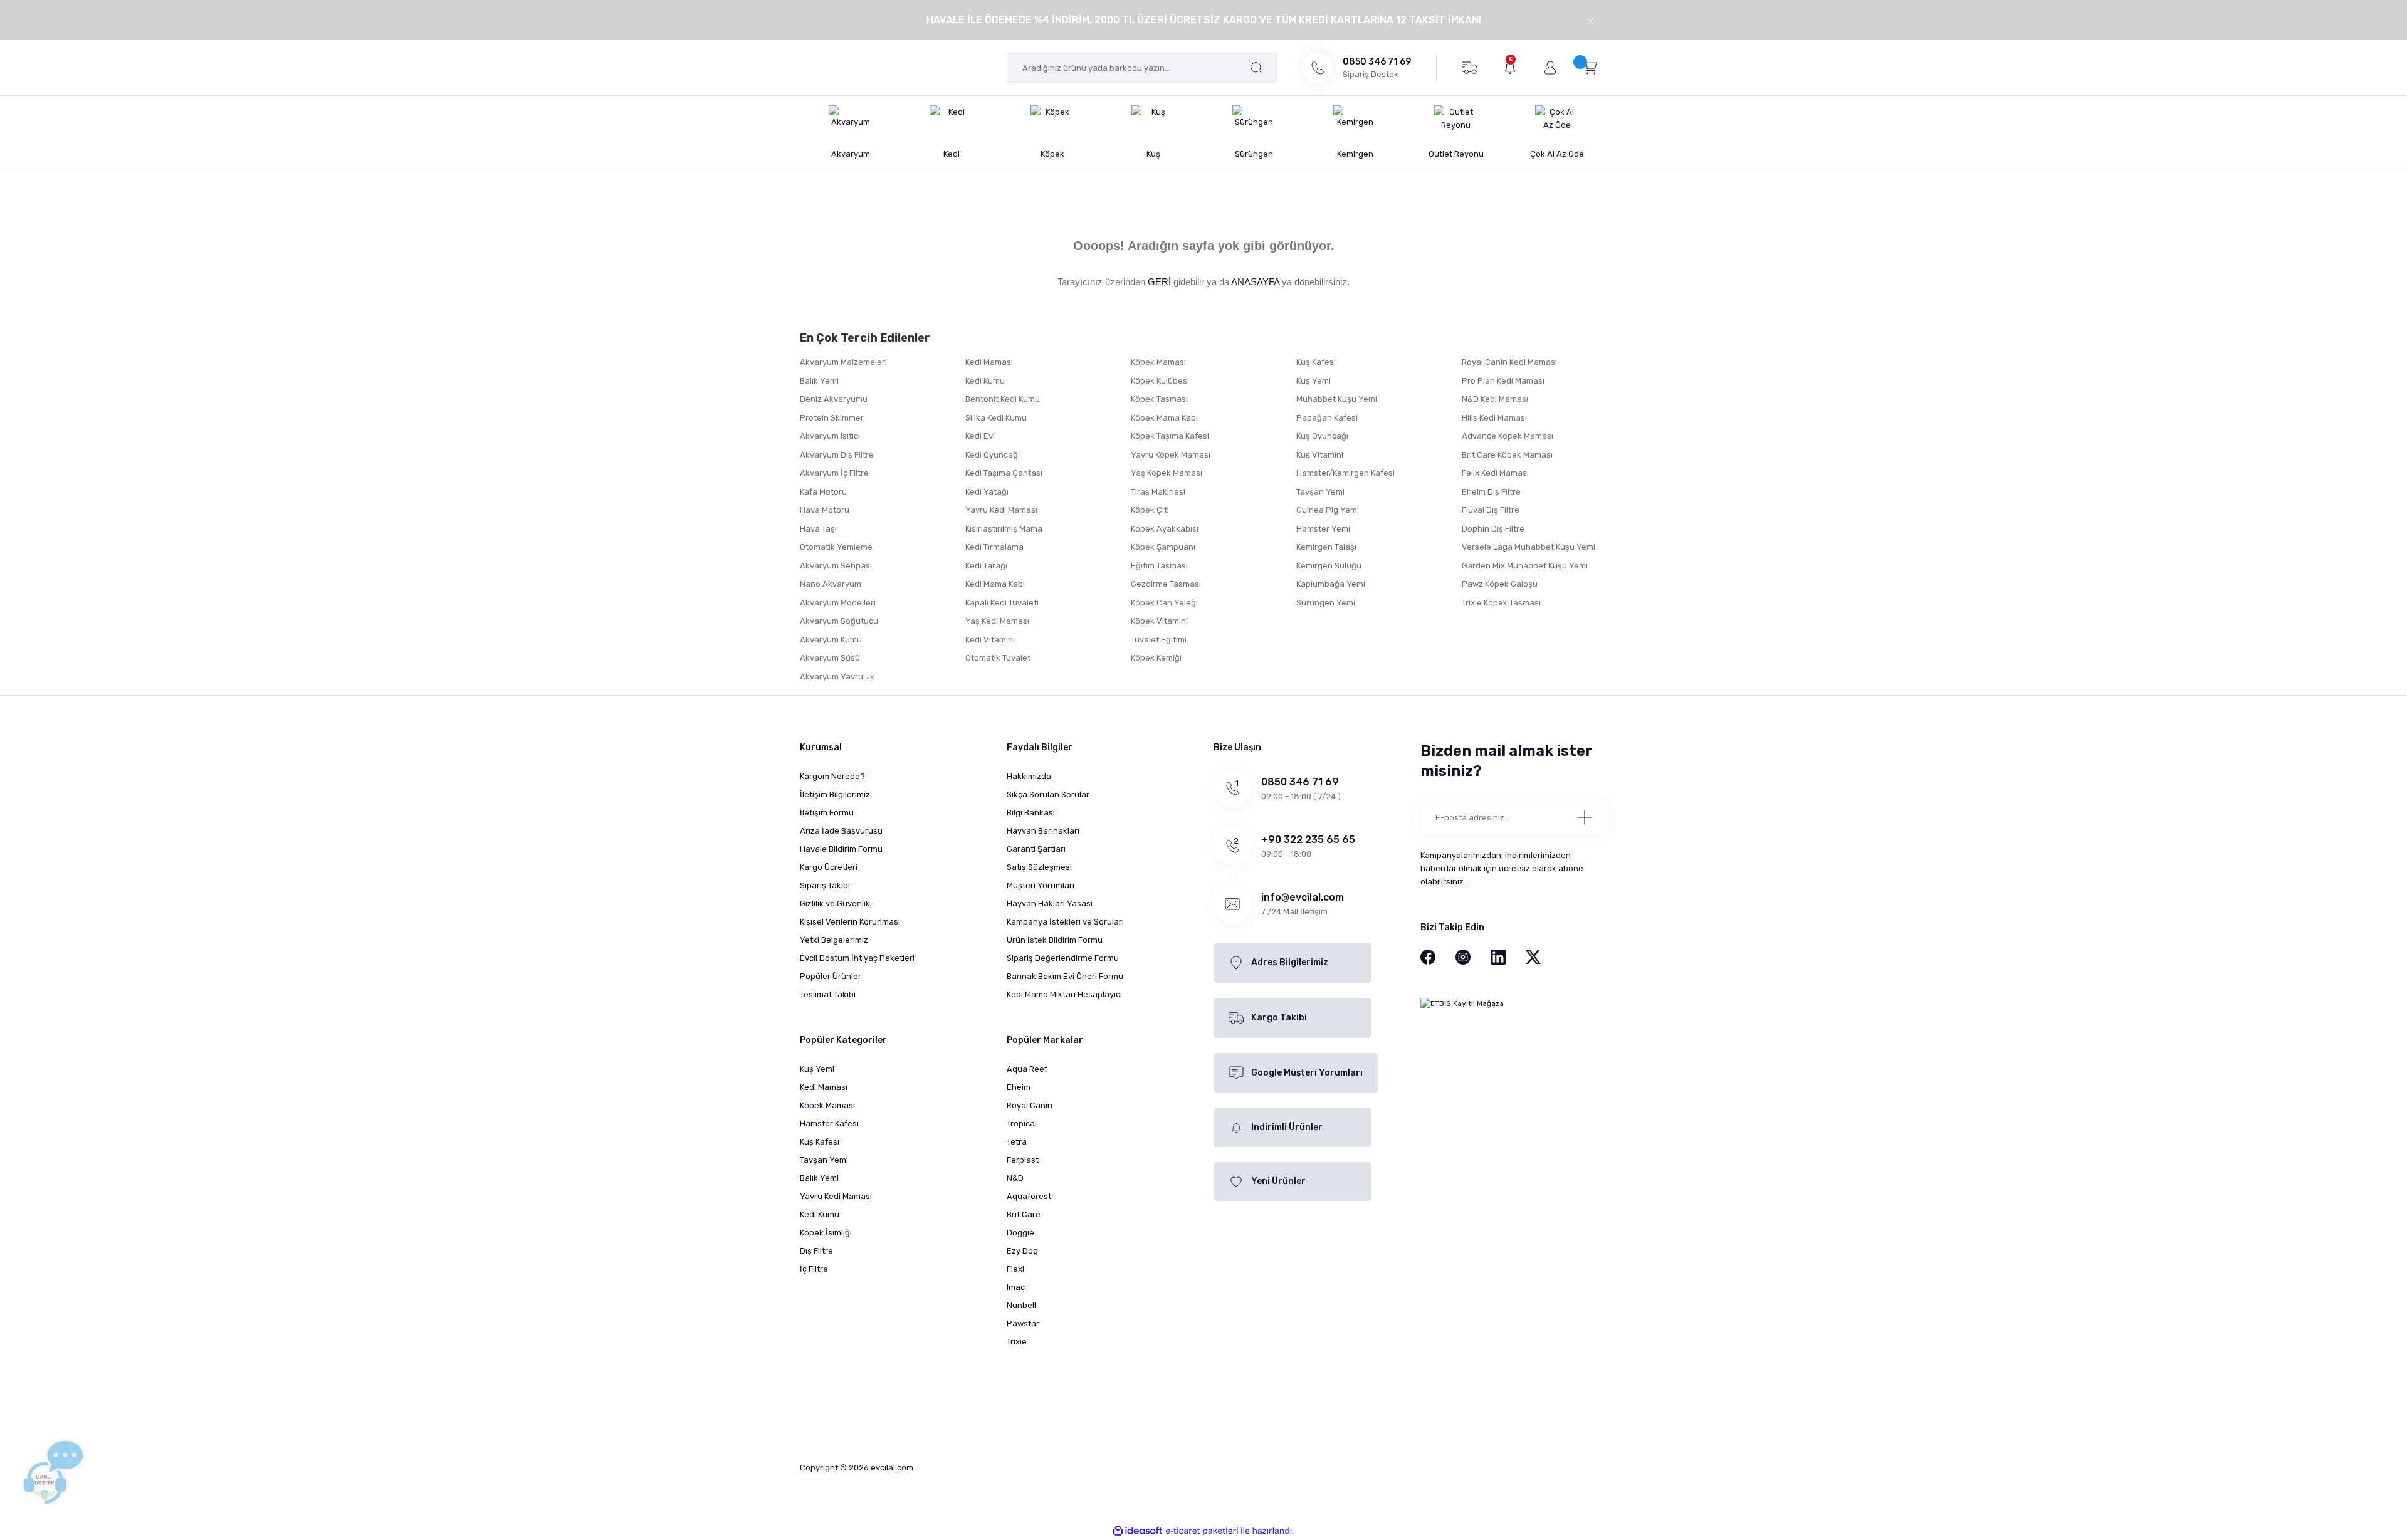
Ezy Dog (1022, 1251)
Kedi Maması (989, 362)
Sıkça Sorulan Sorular (1048, 794)
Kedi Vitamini (990, 640)
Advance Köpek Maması (1508, 436)
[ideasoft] (1138, 1531)
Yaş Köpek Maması (1167, 473)
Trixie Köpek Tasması (1501, 603)
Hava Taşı (818, 529)
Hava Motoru (825, 510)
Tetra (1017, 1142)
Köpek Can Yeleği (1164, 603)
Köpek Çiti (1150, 510)
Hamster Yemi (1323, 529)
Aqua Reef (1027, 1069)
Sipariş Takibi (825, 885)
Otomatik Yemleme (836, 547)
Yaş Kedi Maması (997, 621)
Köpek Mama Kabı (1164, 418)
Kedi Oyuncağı (993, 455)
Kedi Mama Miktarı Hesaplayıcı (1064, 994)
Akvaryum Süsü (830, 658)
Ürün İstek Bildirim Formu (1055, 940)
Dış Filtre (816, 1251)
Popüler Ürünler (831, 976)
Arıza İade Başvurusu (841, 831)
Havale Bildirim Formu (841, 849)
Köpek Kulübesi (1160, 381)
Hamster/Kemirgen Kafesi (1345, 473)
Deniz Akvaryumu (834, 399)
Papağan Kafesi (1327, 418)
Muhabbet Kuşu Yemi (1337, 399)
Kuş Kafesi (1316, 362)
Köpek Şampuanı (1163, 547)
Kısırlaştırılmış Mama (1004, 529)
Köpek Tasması (1159, 399)
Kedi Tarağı (986, 566)
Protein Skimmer (832, 418)
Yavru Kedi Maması (1001, 510)
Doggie (1020, 1233)
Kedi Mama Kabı (995, 584)
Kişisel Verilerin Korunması (850, 922)
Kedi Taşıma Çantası (1004, 473)
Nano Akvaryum (831, 584)
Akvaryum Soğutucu (839, 621)
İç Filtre (814, 1269)
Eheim (1019, 1087)
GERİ (1159, 282)
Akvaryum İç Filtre (834, 473)
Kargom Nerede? (832, 776)
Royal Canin (1030, 1105)
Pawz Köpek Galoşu (1500, 584)
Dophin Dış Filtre (1493, 529)
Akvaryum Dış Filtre (837, 455)
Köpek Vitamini (1159, 621)
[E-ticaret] (1202, 1531)
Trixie (1017, 1342)
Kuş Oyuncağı (1322, 436)
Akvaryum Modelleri (838, 603)
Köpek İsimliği (826, 1233)
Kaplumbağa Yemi (1331, 584)
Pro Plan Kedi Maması (1503, 381)
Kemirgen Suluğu (1329, 566)
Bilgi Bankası (1031, 813)
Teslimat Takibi (828, 994)
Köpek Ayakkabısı (1165, 529)
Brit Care (1024, 1214)
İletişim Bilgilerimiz (835, 794)
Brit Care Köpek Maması (1507, 455)
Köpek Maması (1158, 362)
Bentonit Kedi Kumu (1003, 399)
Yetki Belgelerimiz (834, 940)
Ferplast (1023, 1160)
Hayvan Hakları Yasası (1050, 904)
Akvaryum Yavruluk (837, 677)
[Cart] (1590, 67)
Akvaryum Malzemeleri (843, 362)
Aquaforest (1029, 1196)
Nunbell (1021, 1305)
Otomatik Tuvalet (998, 658)
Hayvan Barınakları (1043, 831)
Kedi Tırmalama (994, 547)
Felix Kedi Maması (1495, 473)
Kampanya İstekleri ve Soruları (1065, 922)
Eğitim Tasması (1159, 566)
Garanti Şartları (1036, 849)
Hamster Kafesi (829, 1124)
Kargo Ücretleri (829, 867)
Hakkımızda (1029, 776)
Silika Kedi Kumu (996, 418)
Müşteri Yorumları (1041, 885)
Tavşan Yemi (1320, 492)
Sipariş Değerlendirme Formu (1063, 958)
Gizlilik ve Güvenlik (835, 904)
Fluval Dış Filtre (1491, 510)
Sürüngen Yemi (1326, 603)
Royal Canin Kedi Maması (1509, 362)
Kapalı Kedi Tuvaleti (1002, 603)
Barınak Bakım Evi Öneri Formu (1065, 976)
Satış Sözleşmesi (1039, 867)
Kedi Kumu (985, 381)
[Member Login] (1550, 68)
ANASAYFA (1256, 282)
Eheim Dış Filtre (1491, 492)
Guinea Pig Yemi (1328, 510)
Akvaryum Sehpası (836, 566)
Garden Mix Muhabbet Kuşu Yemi (1525, 566)
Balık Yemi (819, 381)
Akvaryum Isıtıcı (830, 436)
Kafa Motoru (823, 492)
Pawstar (1023, 1323)
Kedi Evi (980, 436)
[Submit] (1585, 817)
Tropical (1022, 1124)
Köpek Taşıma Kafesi (1170, 436)
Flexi (1015, 1269)
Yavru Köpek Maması (1171, 455)
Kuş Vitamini (1320, 455)
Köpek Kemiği (1156, 658)
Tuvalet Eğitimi (1159, 640)
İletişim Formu (827, 813)
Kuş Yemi (1314, 381)
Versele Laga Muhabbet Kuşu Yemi (1529, 547)
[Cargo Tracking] (1470, 67)
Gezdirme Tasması (1166, 584)
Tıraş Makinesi (1158, 492)
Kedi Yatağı (987, 492)
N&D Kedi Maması (1495, 399)
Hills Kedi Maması (1494, 418)
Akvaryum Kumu (831, 640)
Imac (1016, 1287)
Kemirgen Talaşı (1326, 547)
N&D (1015, 1178)
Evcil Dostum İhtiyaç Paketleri (857, 958)
